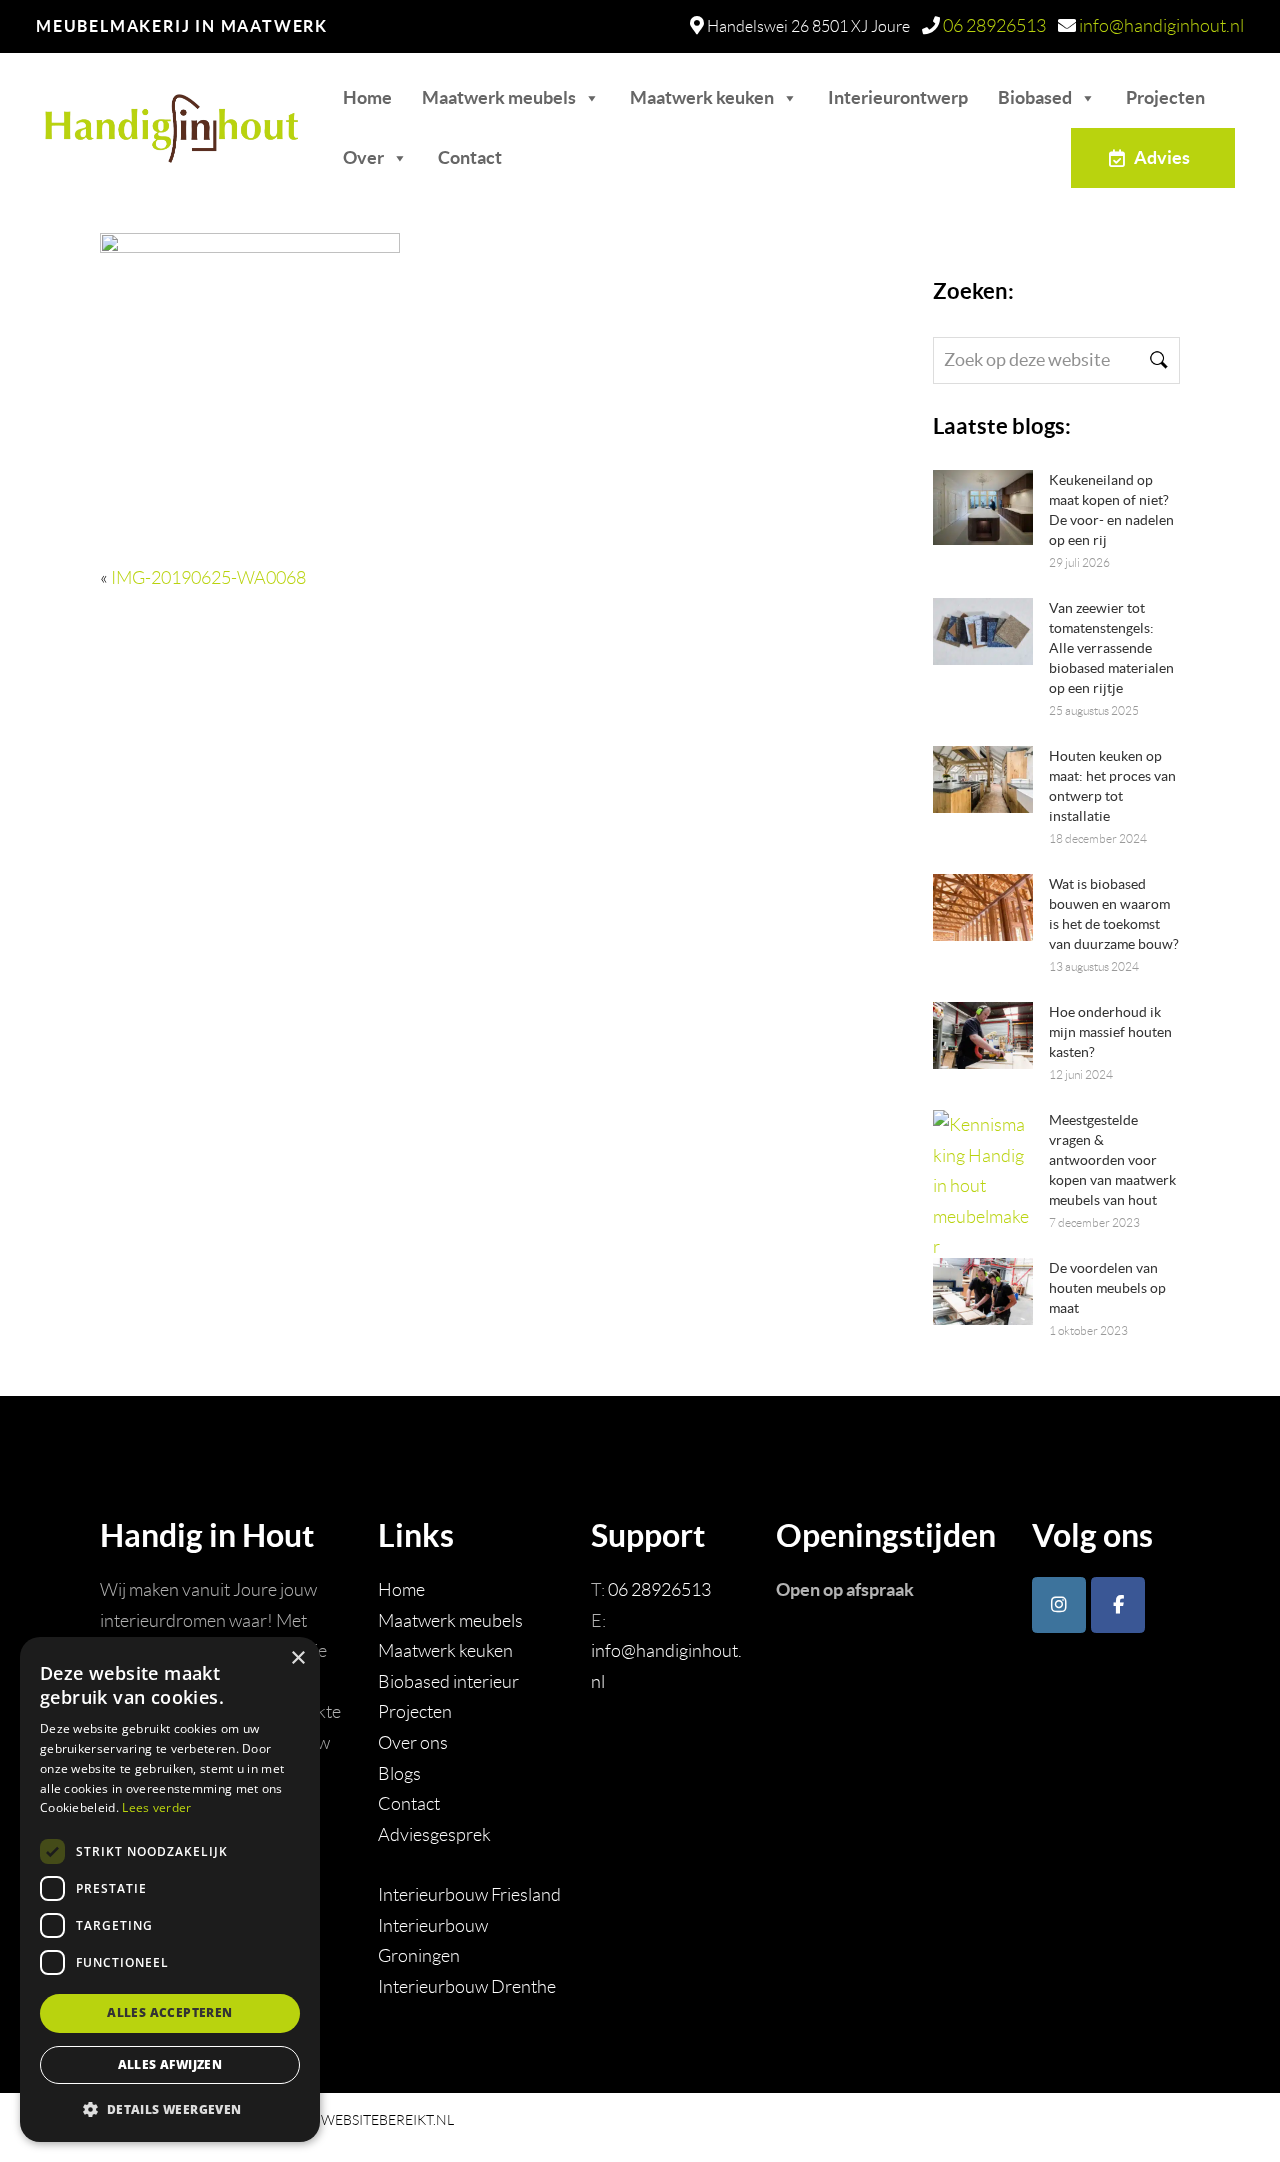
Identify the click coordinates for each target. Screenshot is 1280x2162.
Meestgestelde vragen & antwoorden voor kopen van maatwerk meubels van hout (1112, 1160)
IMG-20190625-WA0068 (208, 578)
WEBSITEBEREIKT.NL (387, 2120)
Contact (470, 157)
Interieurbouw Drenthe (467, 1987)
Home (367, 97)
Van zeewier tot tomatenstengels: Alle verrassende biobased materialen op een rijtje (1111, 648)
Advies (1162, 157)
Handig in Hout (141, 118)
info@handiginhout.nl (1161, 26)
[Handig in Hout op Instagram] (1059, 1605)
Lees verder (156, 1807)
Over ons (413, 1743)
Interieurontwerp (898, 97)
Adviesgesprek (434, 1835)
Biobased (1035, 97)
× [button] (297, 1658)
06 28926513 (994, 26)
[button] (170, 2109)
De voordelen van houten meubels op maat (1107, 1288)
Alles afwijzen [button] (170, 2064)
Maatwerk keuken (702, 97)
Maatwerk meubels (499, 97)
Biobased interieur (448, 1682)
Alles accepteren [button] (169, 2012)
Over (363, 157)
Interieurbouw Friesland (469, 1895)
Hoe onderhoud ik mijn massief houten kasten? (1110, 1032)
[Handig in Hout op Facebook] (1118, 1605)
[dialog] (170, 1889)
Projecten (1165, 97)
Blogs (399, 1774)
